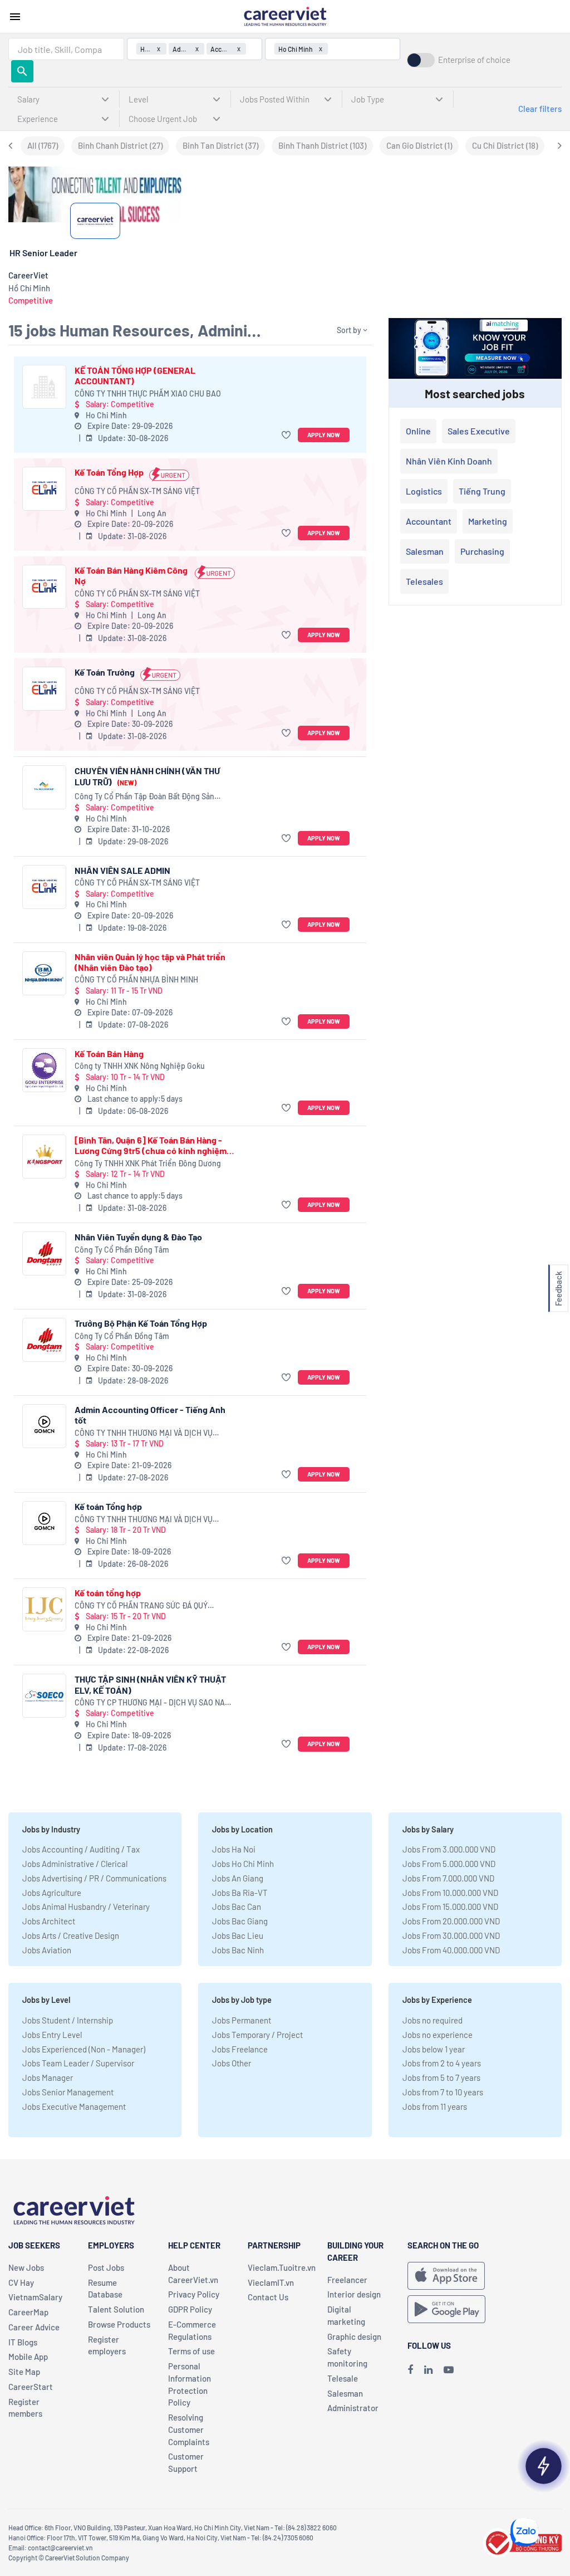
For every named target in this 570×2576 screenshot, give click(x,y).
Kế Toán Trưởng (105, 672)
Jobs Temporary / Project (257, 2035)
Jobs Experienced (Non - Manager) (84, 2049)
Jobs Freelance (240, 2049)
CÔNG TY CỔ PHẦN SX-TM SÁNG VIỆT (137, 491)
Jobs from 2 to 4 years (442, 2063)
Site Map (24, 2372)
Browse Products (119, 2324)
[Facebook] (410, 2369)
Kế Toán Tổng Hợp (109, 472)
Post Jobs (106, 2267)
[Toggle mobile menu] (15, 17)
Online (418, 431)
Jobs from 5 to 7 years (441, 2078)
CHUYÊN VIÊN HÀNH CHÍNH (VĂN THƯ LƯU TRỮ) (147, 776)
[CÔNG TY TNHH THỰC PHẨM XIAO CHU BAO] (44, 387)
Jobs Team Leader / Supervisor (78, 2063)
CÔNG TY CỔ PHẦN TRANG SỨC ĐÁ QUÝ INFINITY (141, 1606)
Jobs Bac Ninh (238, 1950)
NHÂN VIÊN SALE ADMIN (122, 870)
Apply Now (324, 435)
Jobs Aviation (47, 1950)
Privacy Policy (194, 2294)
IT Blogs (23, 2342)
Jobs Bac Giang (240, 1921)
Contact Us (268, 2297)
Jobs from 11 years (435, 2106)
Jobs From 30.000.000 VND (451, 1935)
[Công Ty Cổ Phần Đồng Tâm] (44, 1253)
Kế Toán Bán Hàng (109, 1054)
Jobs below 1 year (434, 2049)
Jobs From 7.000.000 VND (448, 1878)
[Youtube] (449, 2369)
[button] (288, 435)
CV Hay (21, 2282)
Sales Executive (479, 431)
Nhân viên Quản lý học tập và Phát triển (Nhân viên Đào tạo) (150, 962)
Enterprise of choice (474, 60)
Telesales (424, 581)
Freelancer (347, 2280)
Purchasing (482, 551)
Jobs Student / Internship (68, 2020)
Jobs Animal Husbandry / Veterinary (86, 1907)
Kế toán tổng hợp (108, 1593)
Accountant (429, 521)
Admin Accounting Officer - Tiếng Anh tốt (150, 1415)
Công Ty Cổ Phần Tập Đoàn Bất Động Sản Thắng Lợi (144, 797)
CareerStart (31, 2387)
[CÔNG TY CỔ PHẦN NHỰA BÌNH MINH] (44, 973)
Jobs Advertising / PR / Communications (94, 1878)
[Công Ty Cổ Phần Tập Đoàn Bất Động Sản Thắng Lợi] (44, 787)
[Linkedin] (428, 2369)
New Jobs (26, 2267)
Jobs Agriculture (52, 1893)
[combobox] (66, 49)
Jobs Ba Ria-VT (240, 1893)
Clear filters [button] (540, 109)
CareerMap (28, 2312)
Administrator (353, 2408)
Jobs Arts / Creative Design (71, 1935)
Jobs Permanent (242, 2020)
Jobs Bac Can (237, 1907)
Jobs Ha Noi (234, 1849)
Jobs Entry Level (52, 2035)
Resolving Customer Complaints (189, 2430)
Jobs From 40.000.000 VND (451, 1950)
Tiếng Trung (482, 491)
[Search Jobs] (22, 71)
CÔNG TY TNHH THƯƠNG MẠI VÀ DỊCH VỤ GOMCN (144, 1433)
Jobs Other (232, 2063)
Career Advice (34, 2327)
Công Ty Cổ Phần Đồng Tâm (122, 1250)
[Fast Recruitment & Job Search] (285, 16)
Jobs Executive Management (74, 2106)
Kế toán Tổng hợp (108, 1506)
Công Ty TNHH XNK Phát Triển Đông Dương (148, 1163)
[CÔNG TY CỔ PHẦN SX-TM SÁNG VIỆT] (44, 489)
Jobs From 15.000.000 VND (450, 1907)
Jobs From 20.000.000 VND (451, 1921)
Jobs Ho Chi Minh (243, 1864)
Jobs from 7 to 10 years (443, 2092)
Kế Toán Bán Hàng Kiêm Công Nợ (131, 575)
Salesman (425, 551)
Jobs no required (433, 2020)
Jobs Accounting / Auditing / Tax (81, 1849)
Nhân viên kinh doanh (449, 461)
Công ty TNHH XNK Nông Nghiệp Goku (140, 1066)
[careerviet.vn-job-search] (446, 2276)
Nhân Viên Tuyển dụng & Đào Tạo (138, 1237)
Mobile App (28, 2357)
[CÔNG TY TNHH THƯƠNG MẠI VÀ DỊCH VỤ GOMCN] (44, 1426)
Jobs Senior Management (68, 2092)
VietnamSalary (35, 2297)
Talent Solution (116, 2309)
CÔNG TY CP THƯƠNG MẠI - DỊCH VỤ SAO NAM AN (153, 1703)
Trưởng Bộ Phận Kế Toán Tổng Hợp (141, 1323)
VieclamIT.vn (271, 2282)
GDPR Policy (190, 2309)
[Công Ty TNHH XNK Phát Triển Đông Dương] (44, 1157)
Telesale (343, 2378)
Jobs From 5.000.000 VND (449, 1864)
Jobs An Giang (238, 1878)
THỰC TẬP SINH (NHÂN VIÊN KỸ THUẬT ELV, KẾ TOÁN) (150, 1684)
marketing (488, 521)
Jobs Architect (49, 1921)
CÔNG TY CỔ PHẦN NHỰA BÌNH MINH (136, 979)
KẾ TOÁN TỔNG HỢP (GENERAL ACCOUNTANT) (135, 375)
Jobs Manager (48, 2078)
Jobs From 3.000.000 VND (449, 1849)
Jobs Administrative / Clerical (75, 1864)
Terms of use (191, 2351)
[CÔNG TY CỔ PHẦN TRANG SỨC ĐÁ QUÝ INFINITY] (44, 1609)
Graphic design (354, 2337)
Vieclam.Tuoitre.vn (282, 2267)
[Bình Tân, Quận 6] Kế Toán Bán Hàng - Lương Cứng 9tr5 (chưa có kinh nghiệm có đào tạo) (151, 1145)
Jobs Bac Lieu (238, 1935)
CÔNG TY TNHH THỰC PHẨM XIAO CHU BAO (148, 394)
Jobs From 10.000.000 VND (450, 1893)
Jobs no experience (438, 2035)
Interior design (354, 2294)
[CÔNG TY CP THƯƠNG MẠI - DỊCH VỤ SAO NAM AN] (44, 1696)
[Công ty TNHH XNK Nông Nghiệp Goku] (44, 1070)
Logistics (424, 491)
